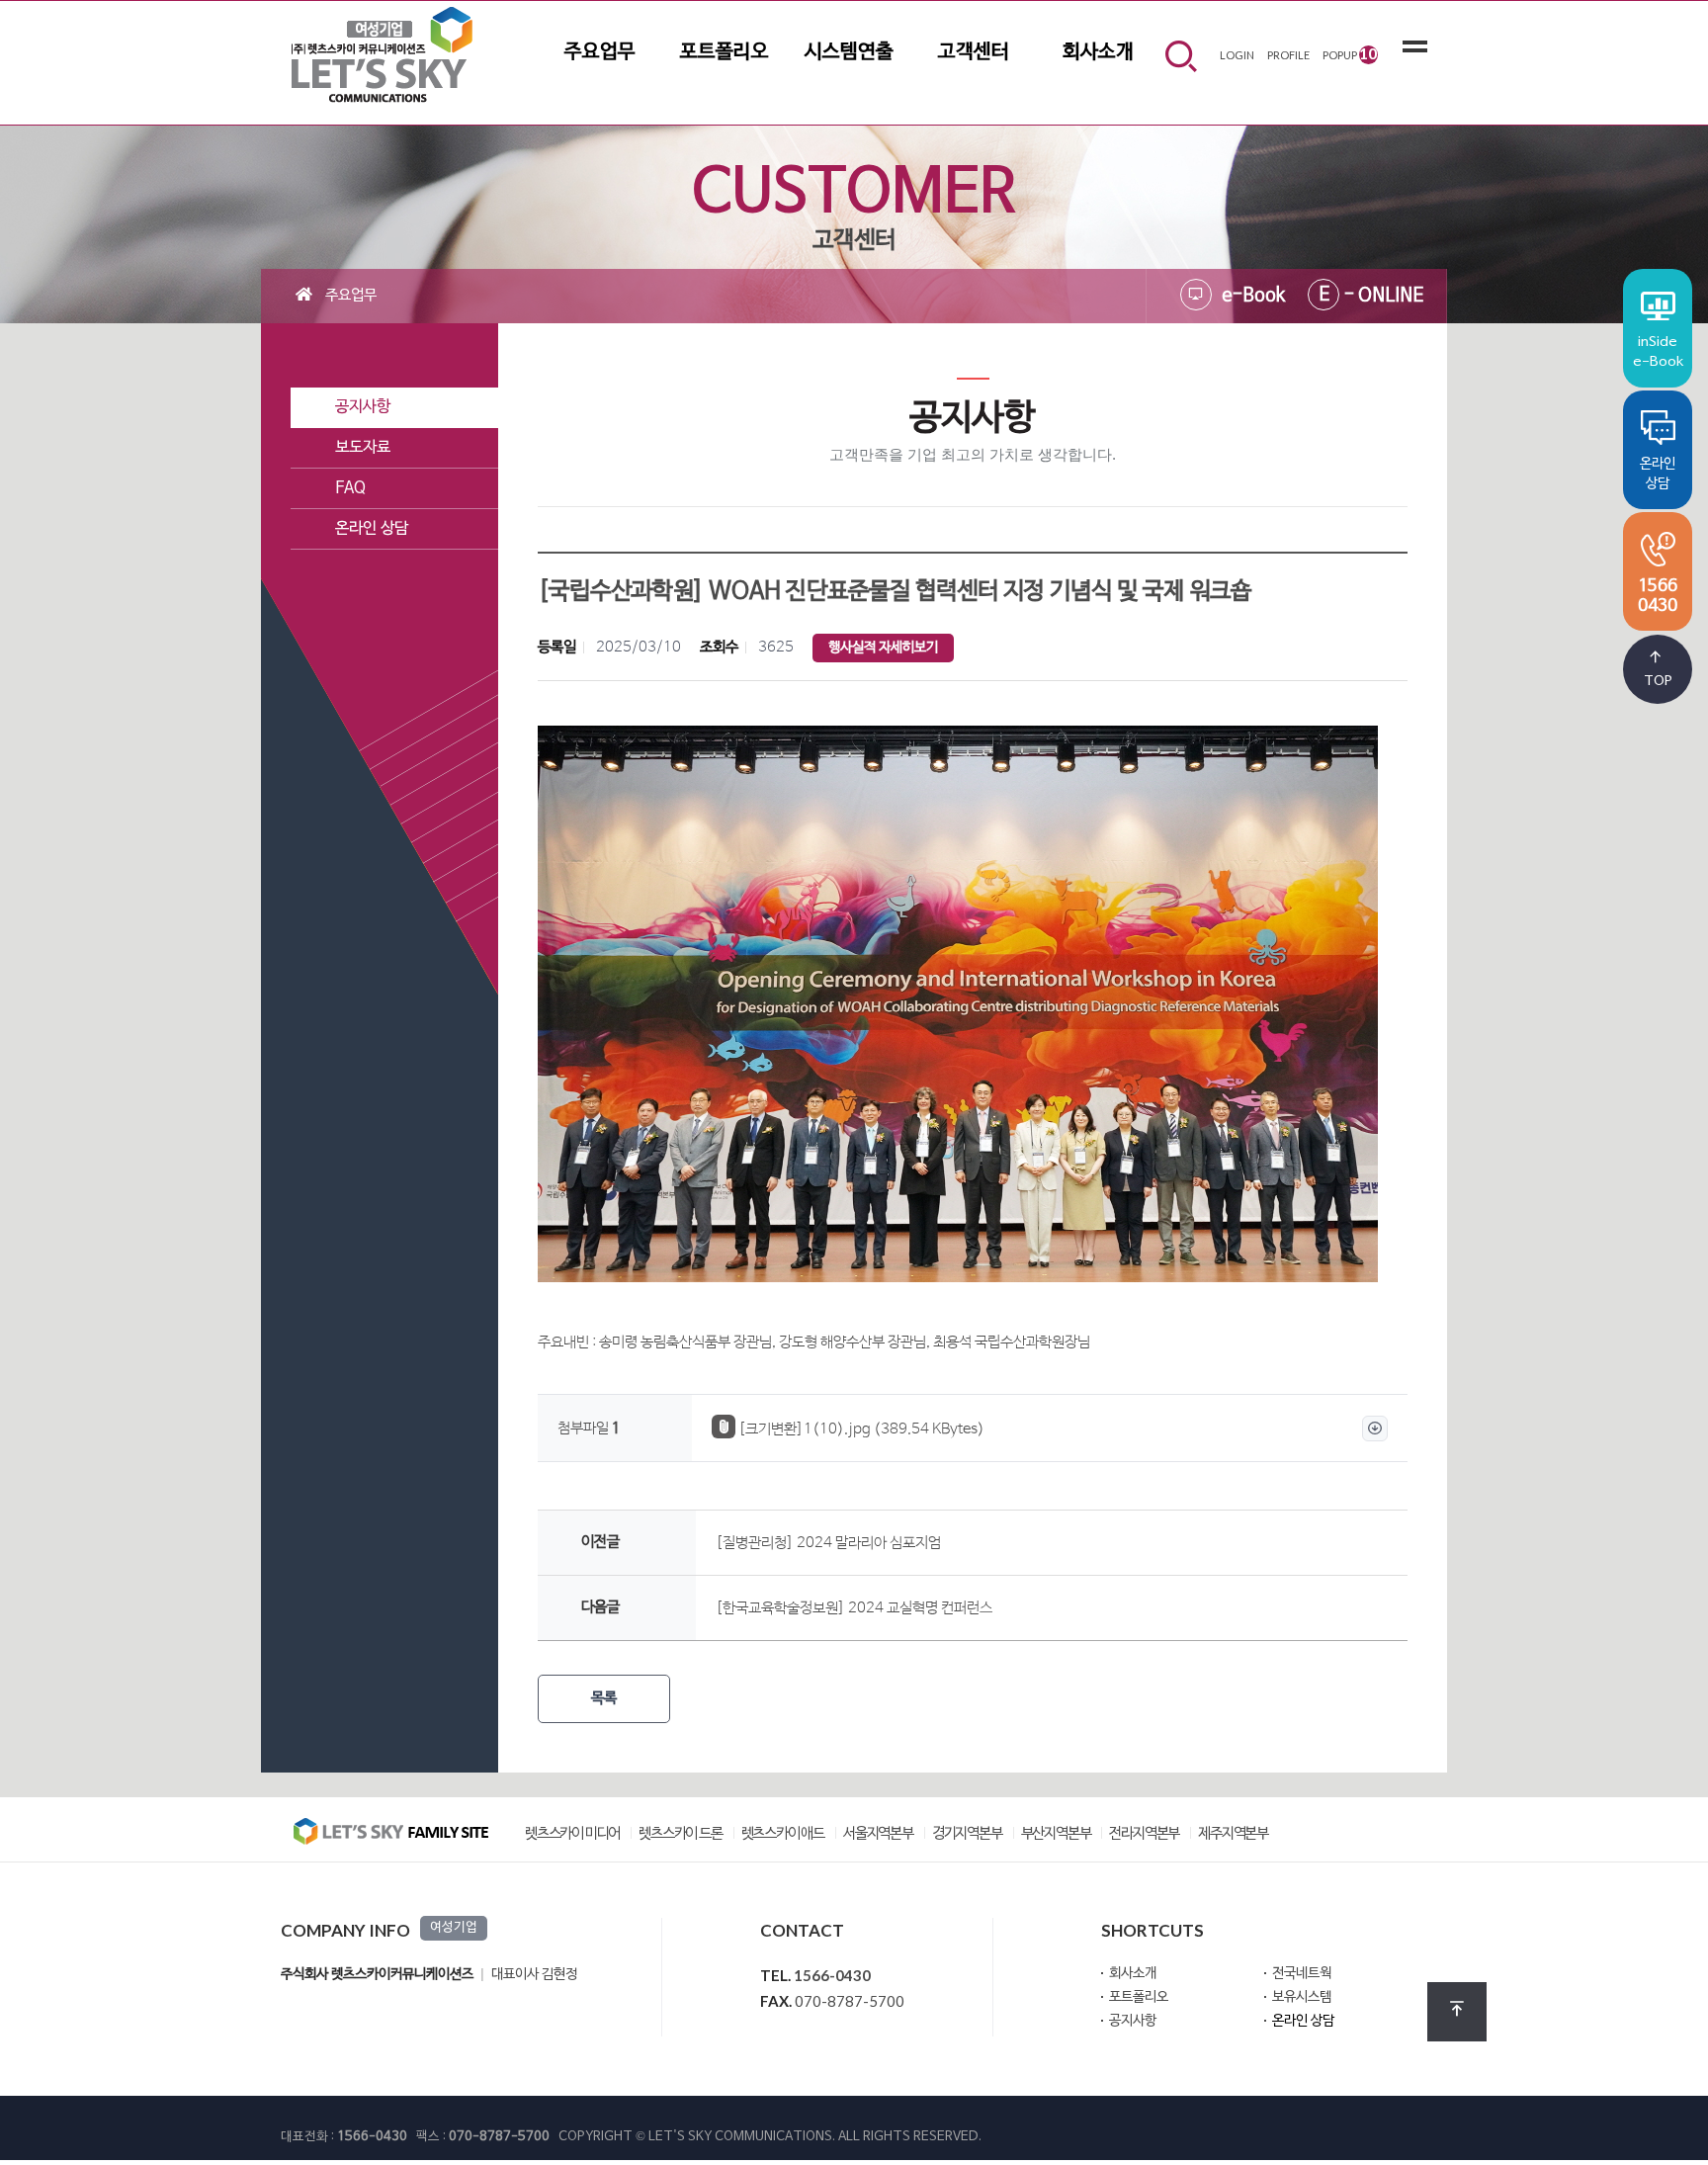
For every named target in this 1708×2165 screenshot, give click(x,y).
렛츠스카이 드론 (680, 1834)
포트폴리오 (725, 52)
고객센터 (974, 52)
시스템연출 (849, 52)
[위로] (1457, 2012)
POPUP (1350, 53)
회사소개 (1098, 52)
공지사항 (1133, 2021)
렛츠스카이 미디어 (572, 1834)
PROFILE (1288, 55)
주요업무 (600, 52)
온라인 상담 (1303, 2021)
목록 (604, 1698)
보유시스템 (1302, 1997)
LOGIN (1237, 55)
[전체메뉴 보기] (1415, 50)
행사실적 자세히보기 (883, 648)
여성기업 (454, 1928)
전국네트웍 (1302, 1974)
